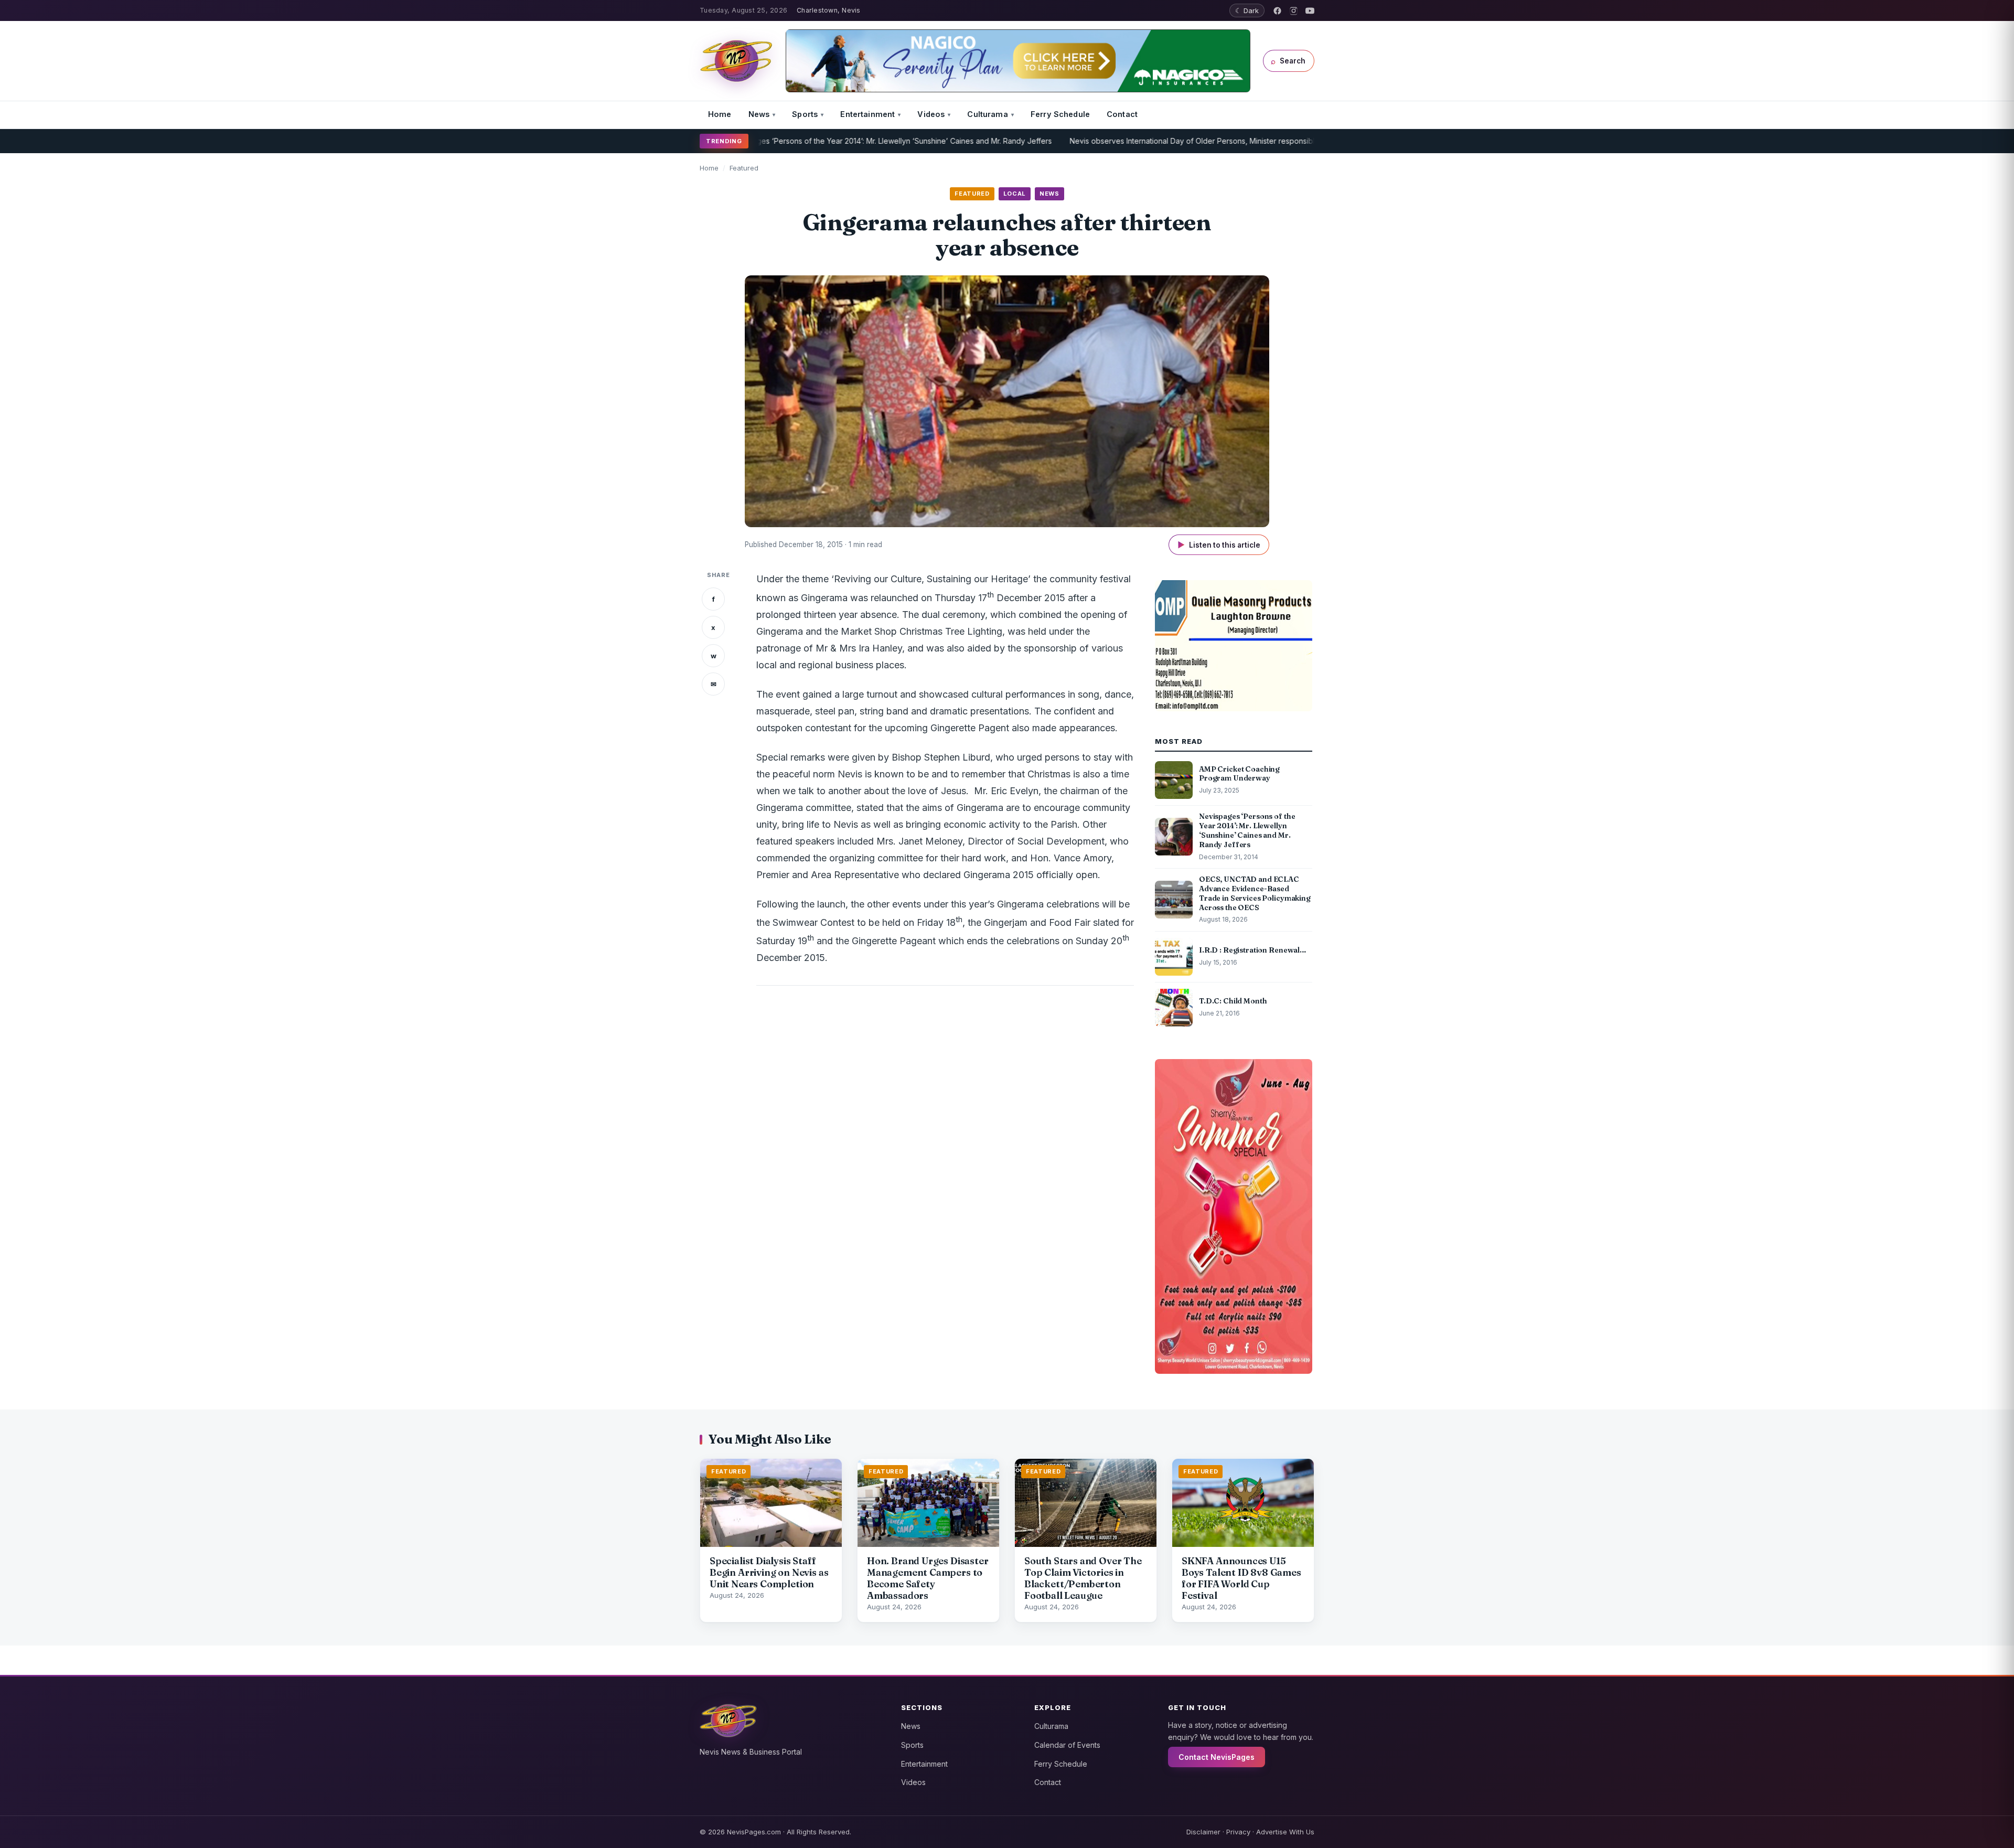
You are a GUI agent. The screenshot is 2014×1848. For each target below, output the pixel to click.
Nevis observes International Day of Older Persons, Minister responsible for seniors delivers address (1167, 141)
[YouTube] (1310, 11)
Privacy (1238, 1832)
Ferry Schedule (1060, 114)
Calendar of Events (1067, 1745)
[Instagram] (1294, 11)
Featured (744, 168)
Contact (1122, 114)
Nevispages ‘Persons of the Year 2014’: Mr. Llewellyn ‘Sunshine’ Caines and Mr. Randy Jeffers (813, 141)
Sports (805, 114)
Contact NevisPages (1217, 1757)
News (759, 114)
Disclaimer (1203, 1832)
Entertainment (867, 114)
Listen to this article (1219, 545)
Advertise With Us (1285, 1832)
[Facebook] (1277, 11)
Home (720, 114)
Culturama (987, 114)
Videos (931, 114)
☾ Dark (1247, 10)
